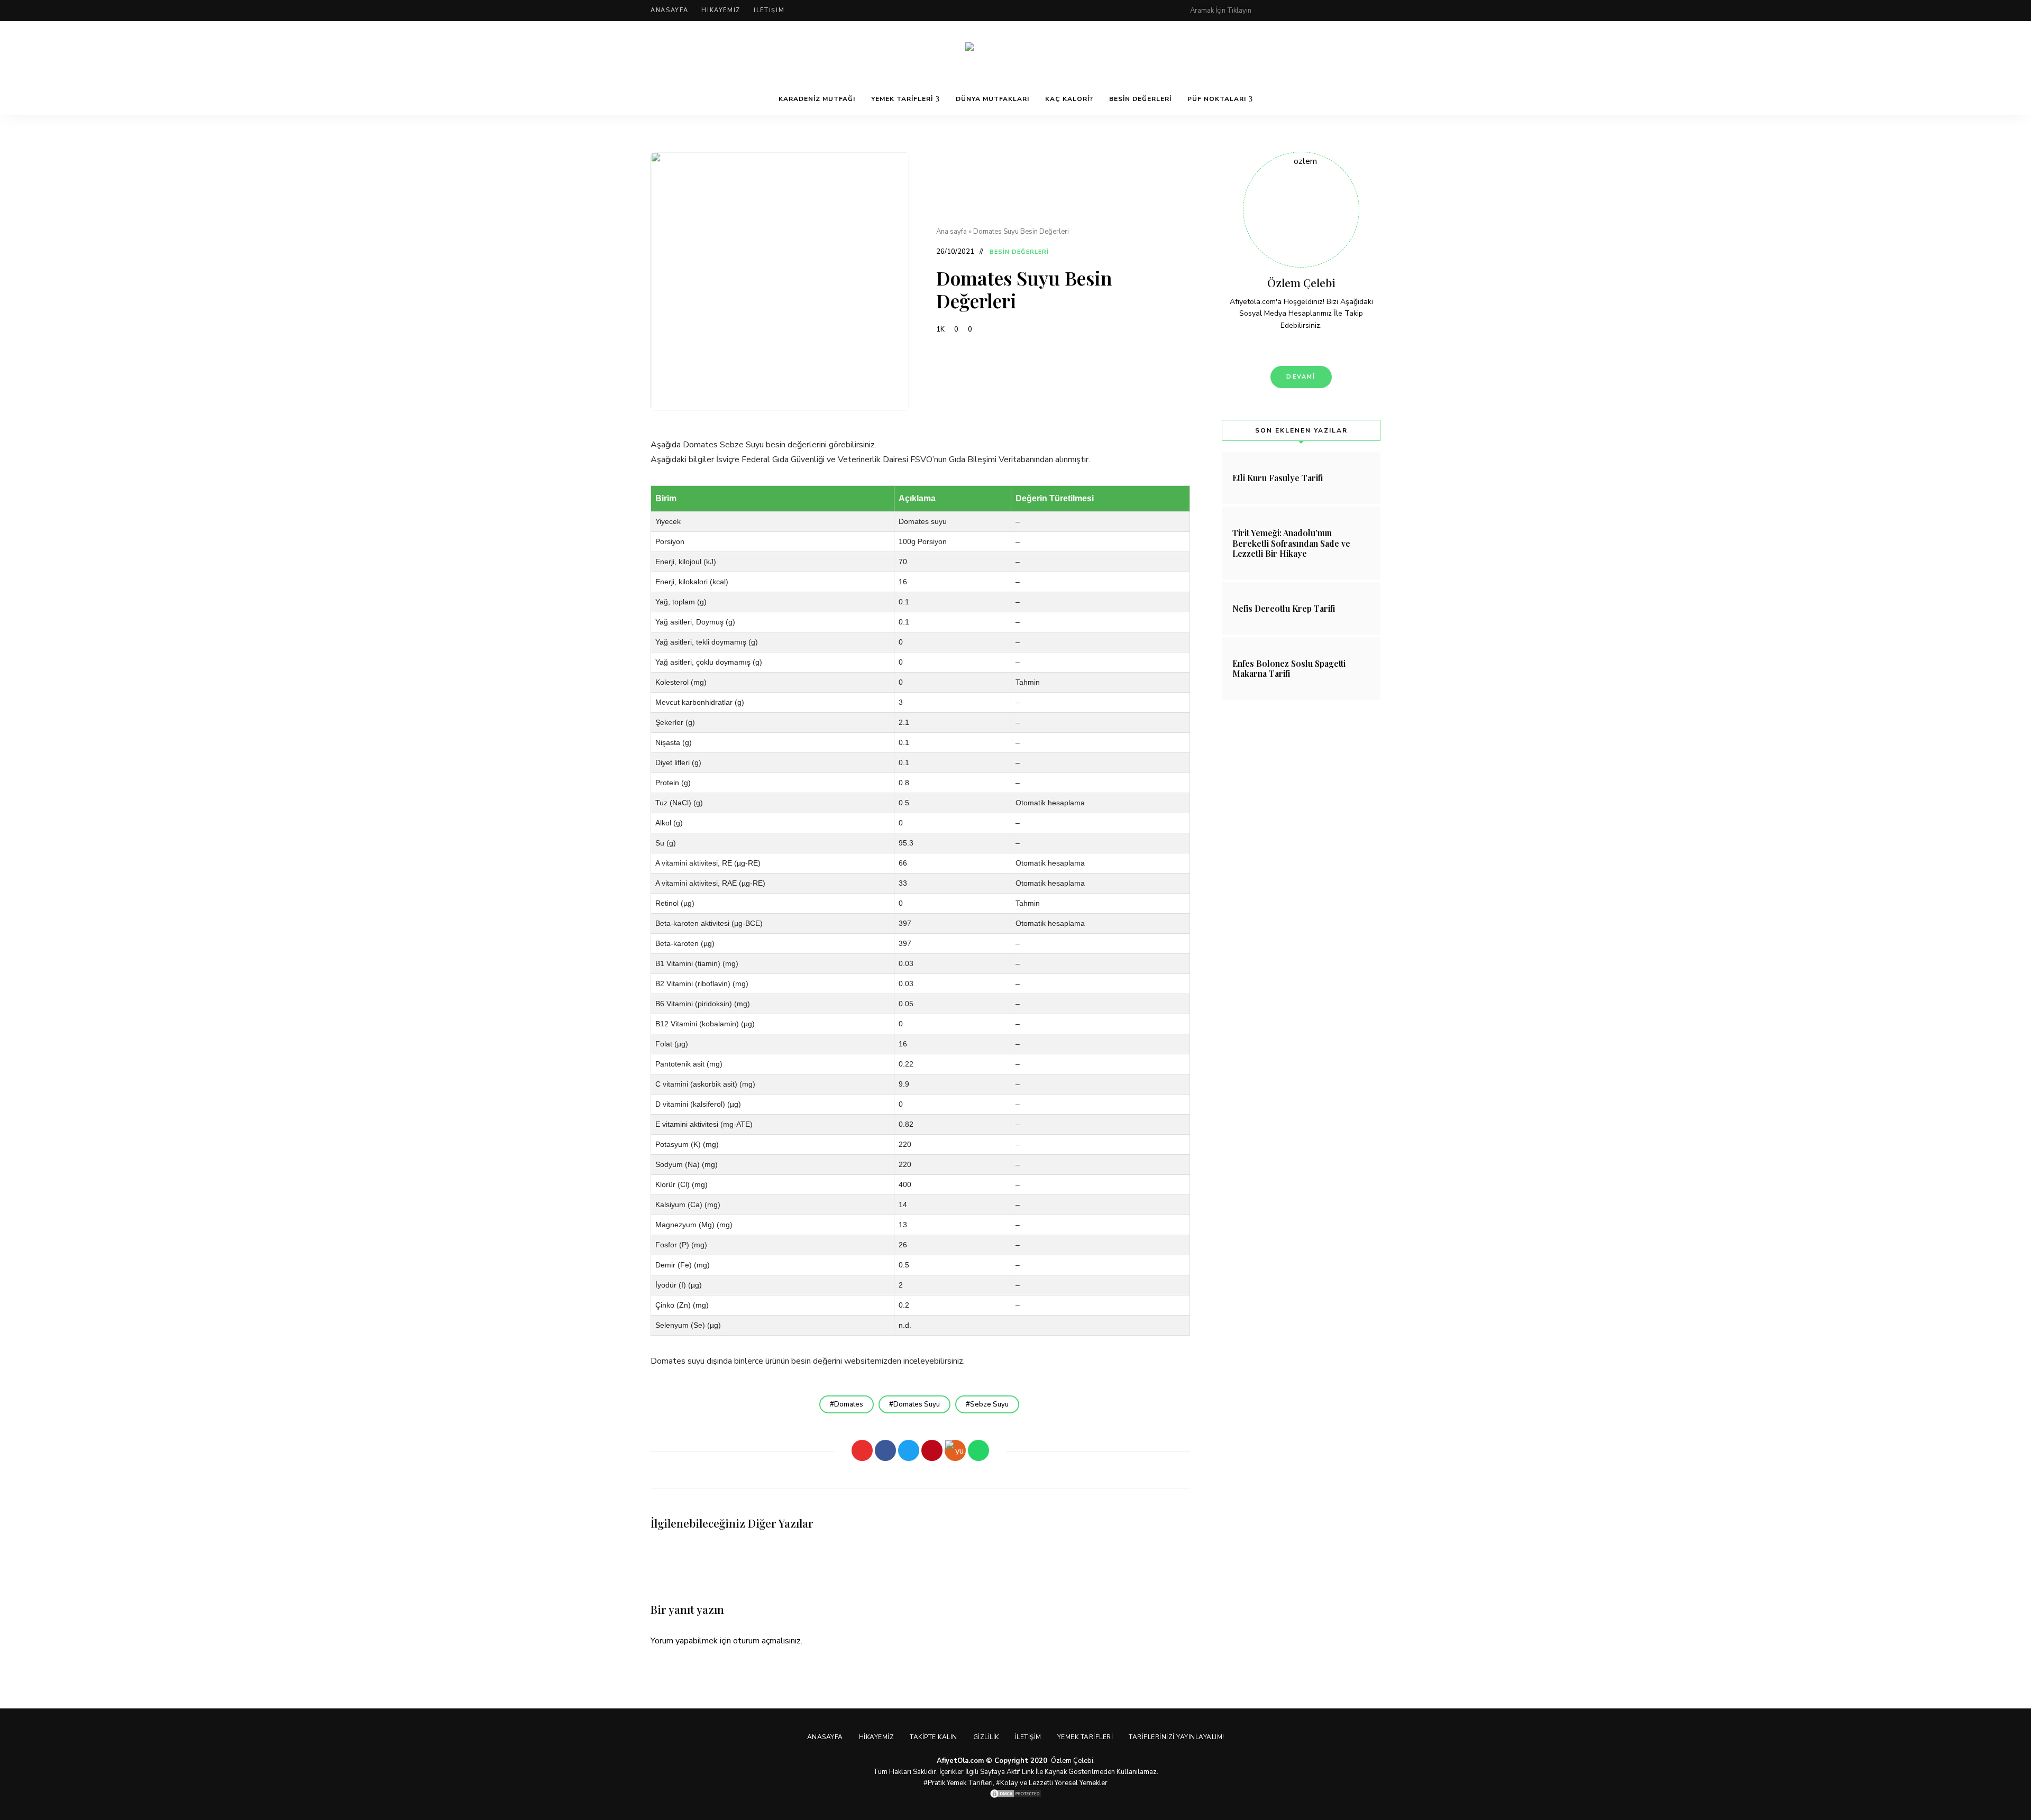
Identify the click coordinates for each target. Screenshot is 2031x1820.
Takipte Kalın (934, 1737)
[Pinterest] (932, 1450)
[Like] (862, 1450)
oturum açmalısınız (767, 1641)
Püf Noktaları (1217, 99)
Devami (1301, 377)
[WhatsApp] (978, 1450)
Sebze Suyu (989, 1404)
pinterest (1270, 11)
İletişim (769, 10)
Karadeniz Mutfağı (817, 99)
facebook (1292, 11)
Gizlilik (986, 1737)
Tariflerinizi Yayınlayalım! (1177, 1737)
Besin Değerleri (1140, 99)
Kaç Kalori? (1069, 99)
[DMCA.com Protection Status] (1015, 1794)
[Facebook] (885, 1450)
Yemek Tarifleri (902, 99)
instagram (1334, 11)
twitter (1313, 11)
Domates (849, 1404)
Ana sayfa (952, 232)
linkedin (1376, 11)
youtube (1355, 11)
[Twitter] (909, 1450)
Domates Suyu (917, 1404)
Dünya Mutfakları (992, 99)
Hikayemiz (721, 10)
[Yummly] (955, 1450)
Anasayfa (669, 10)
